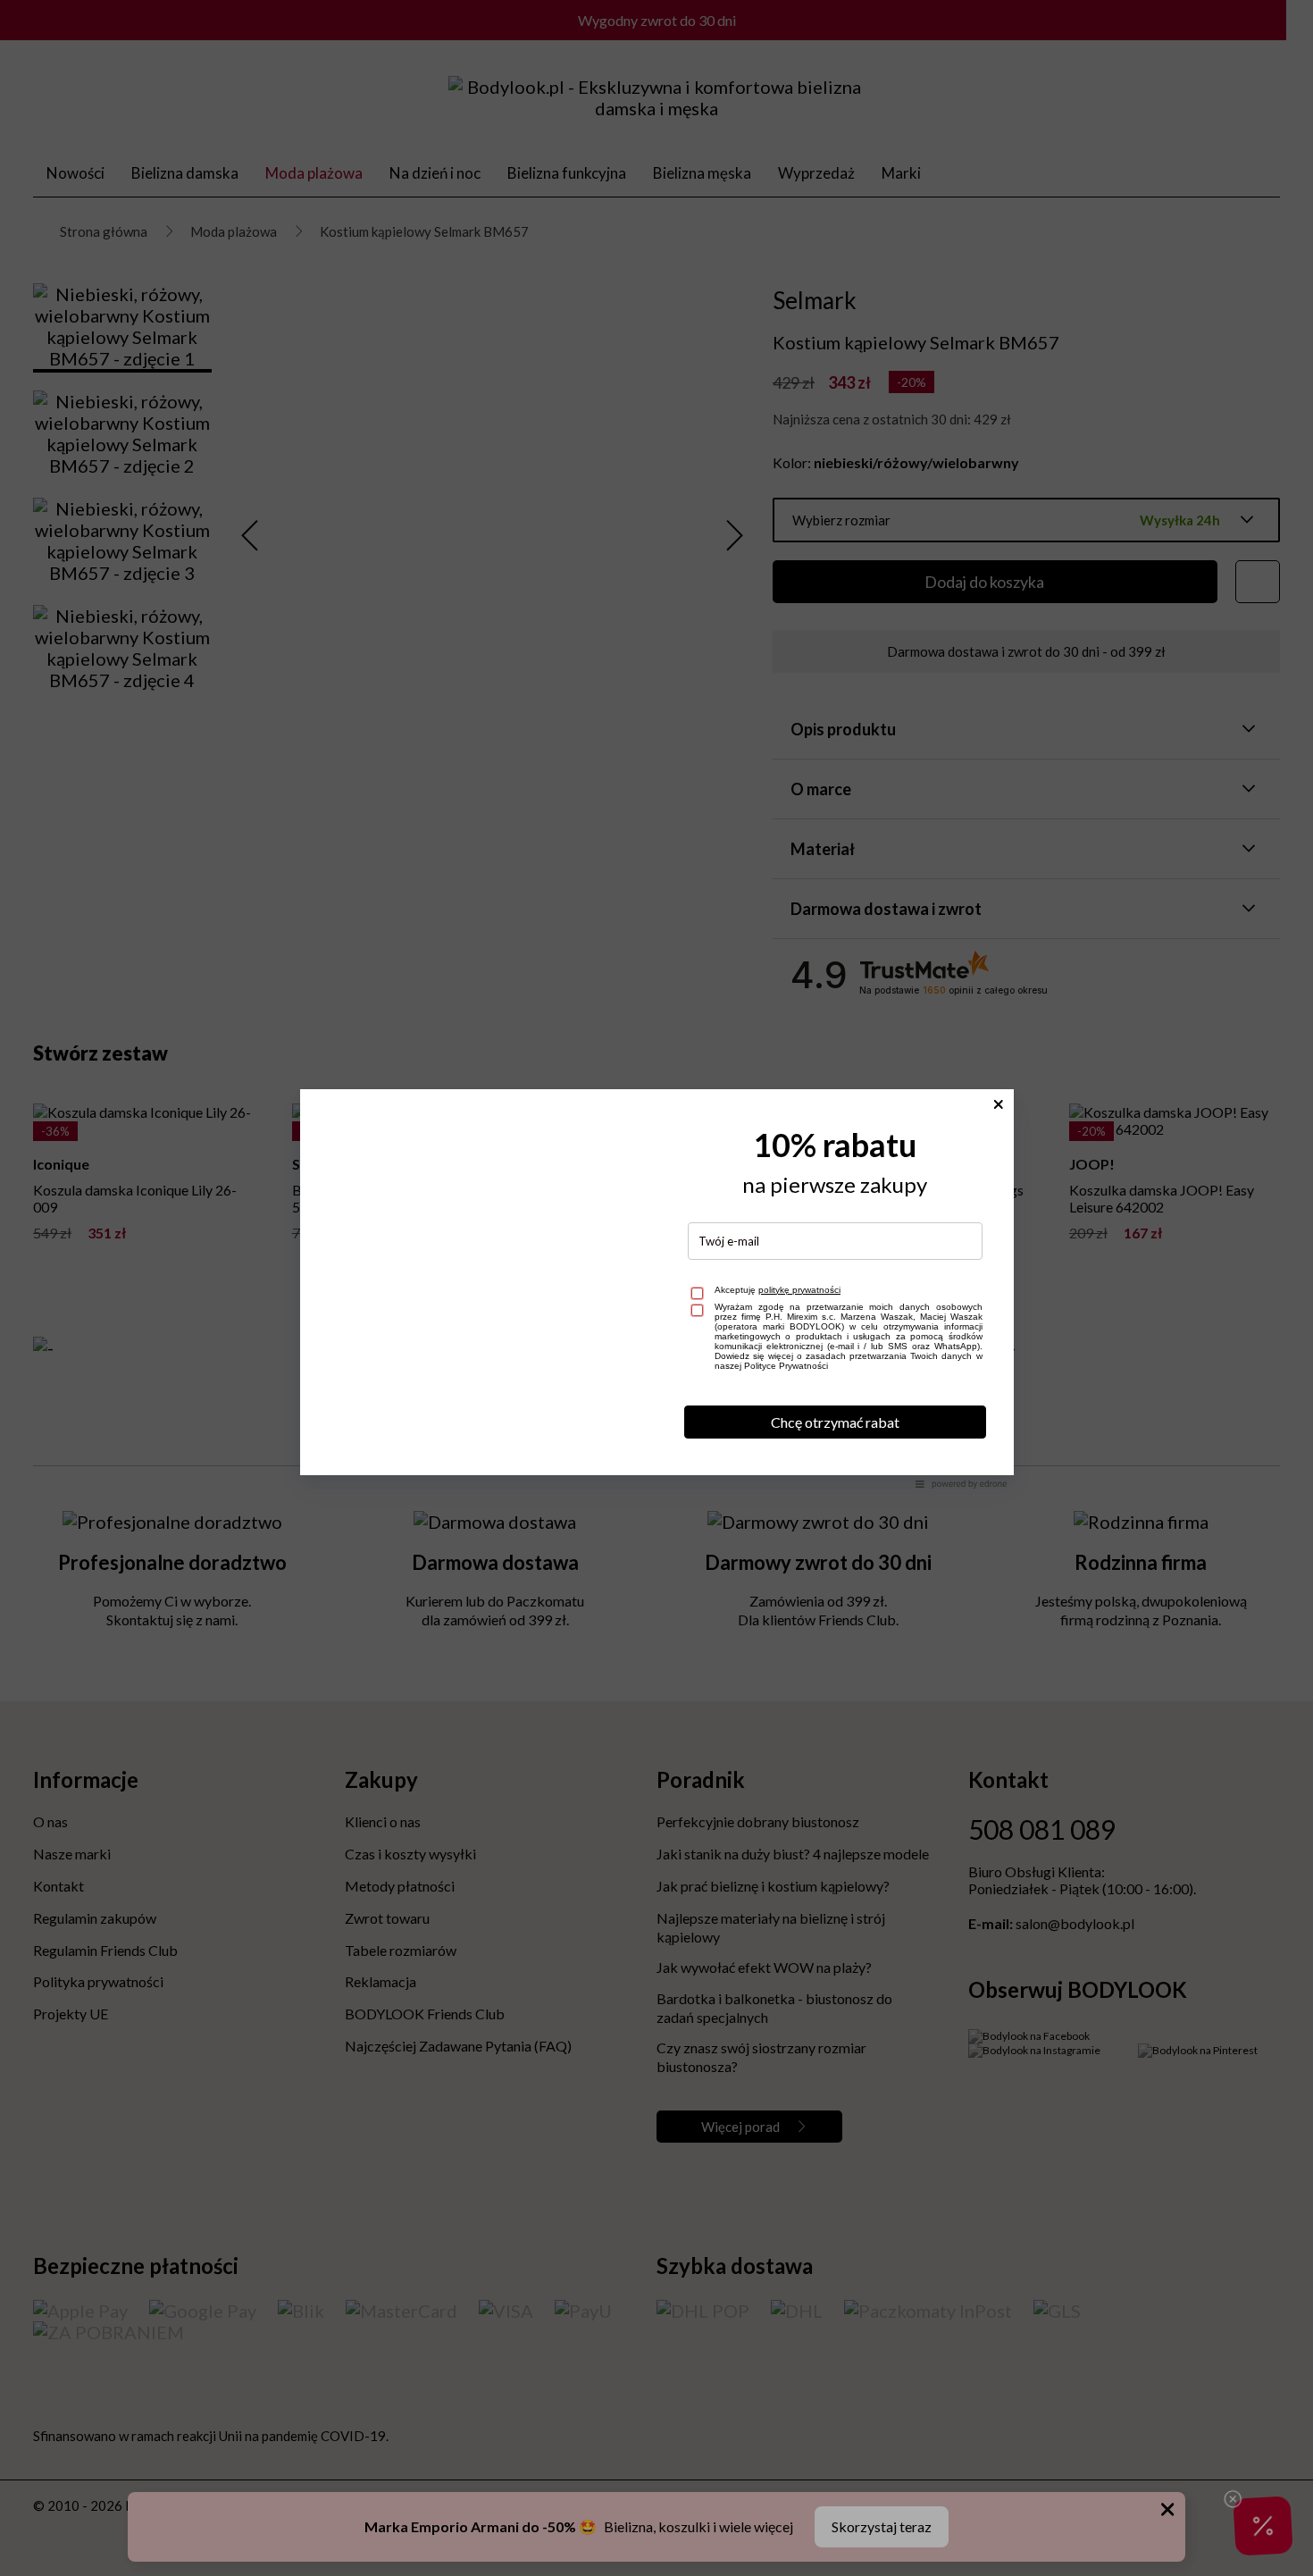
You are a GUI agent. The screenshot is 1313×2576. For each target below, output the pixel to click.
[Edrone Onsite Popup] (656, 1288)
